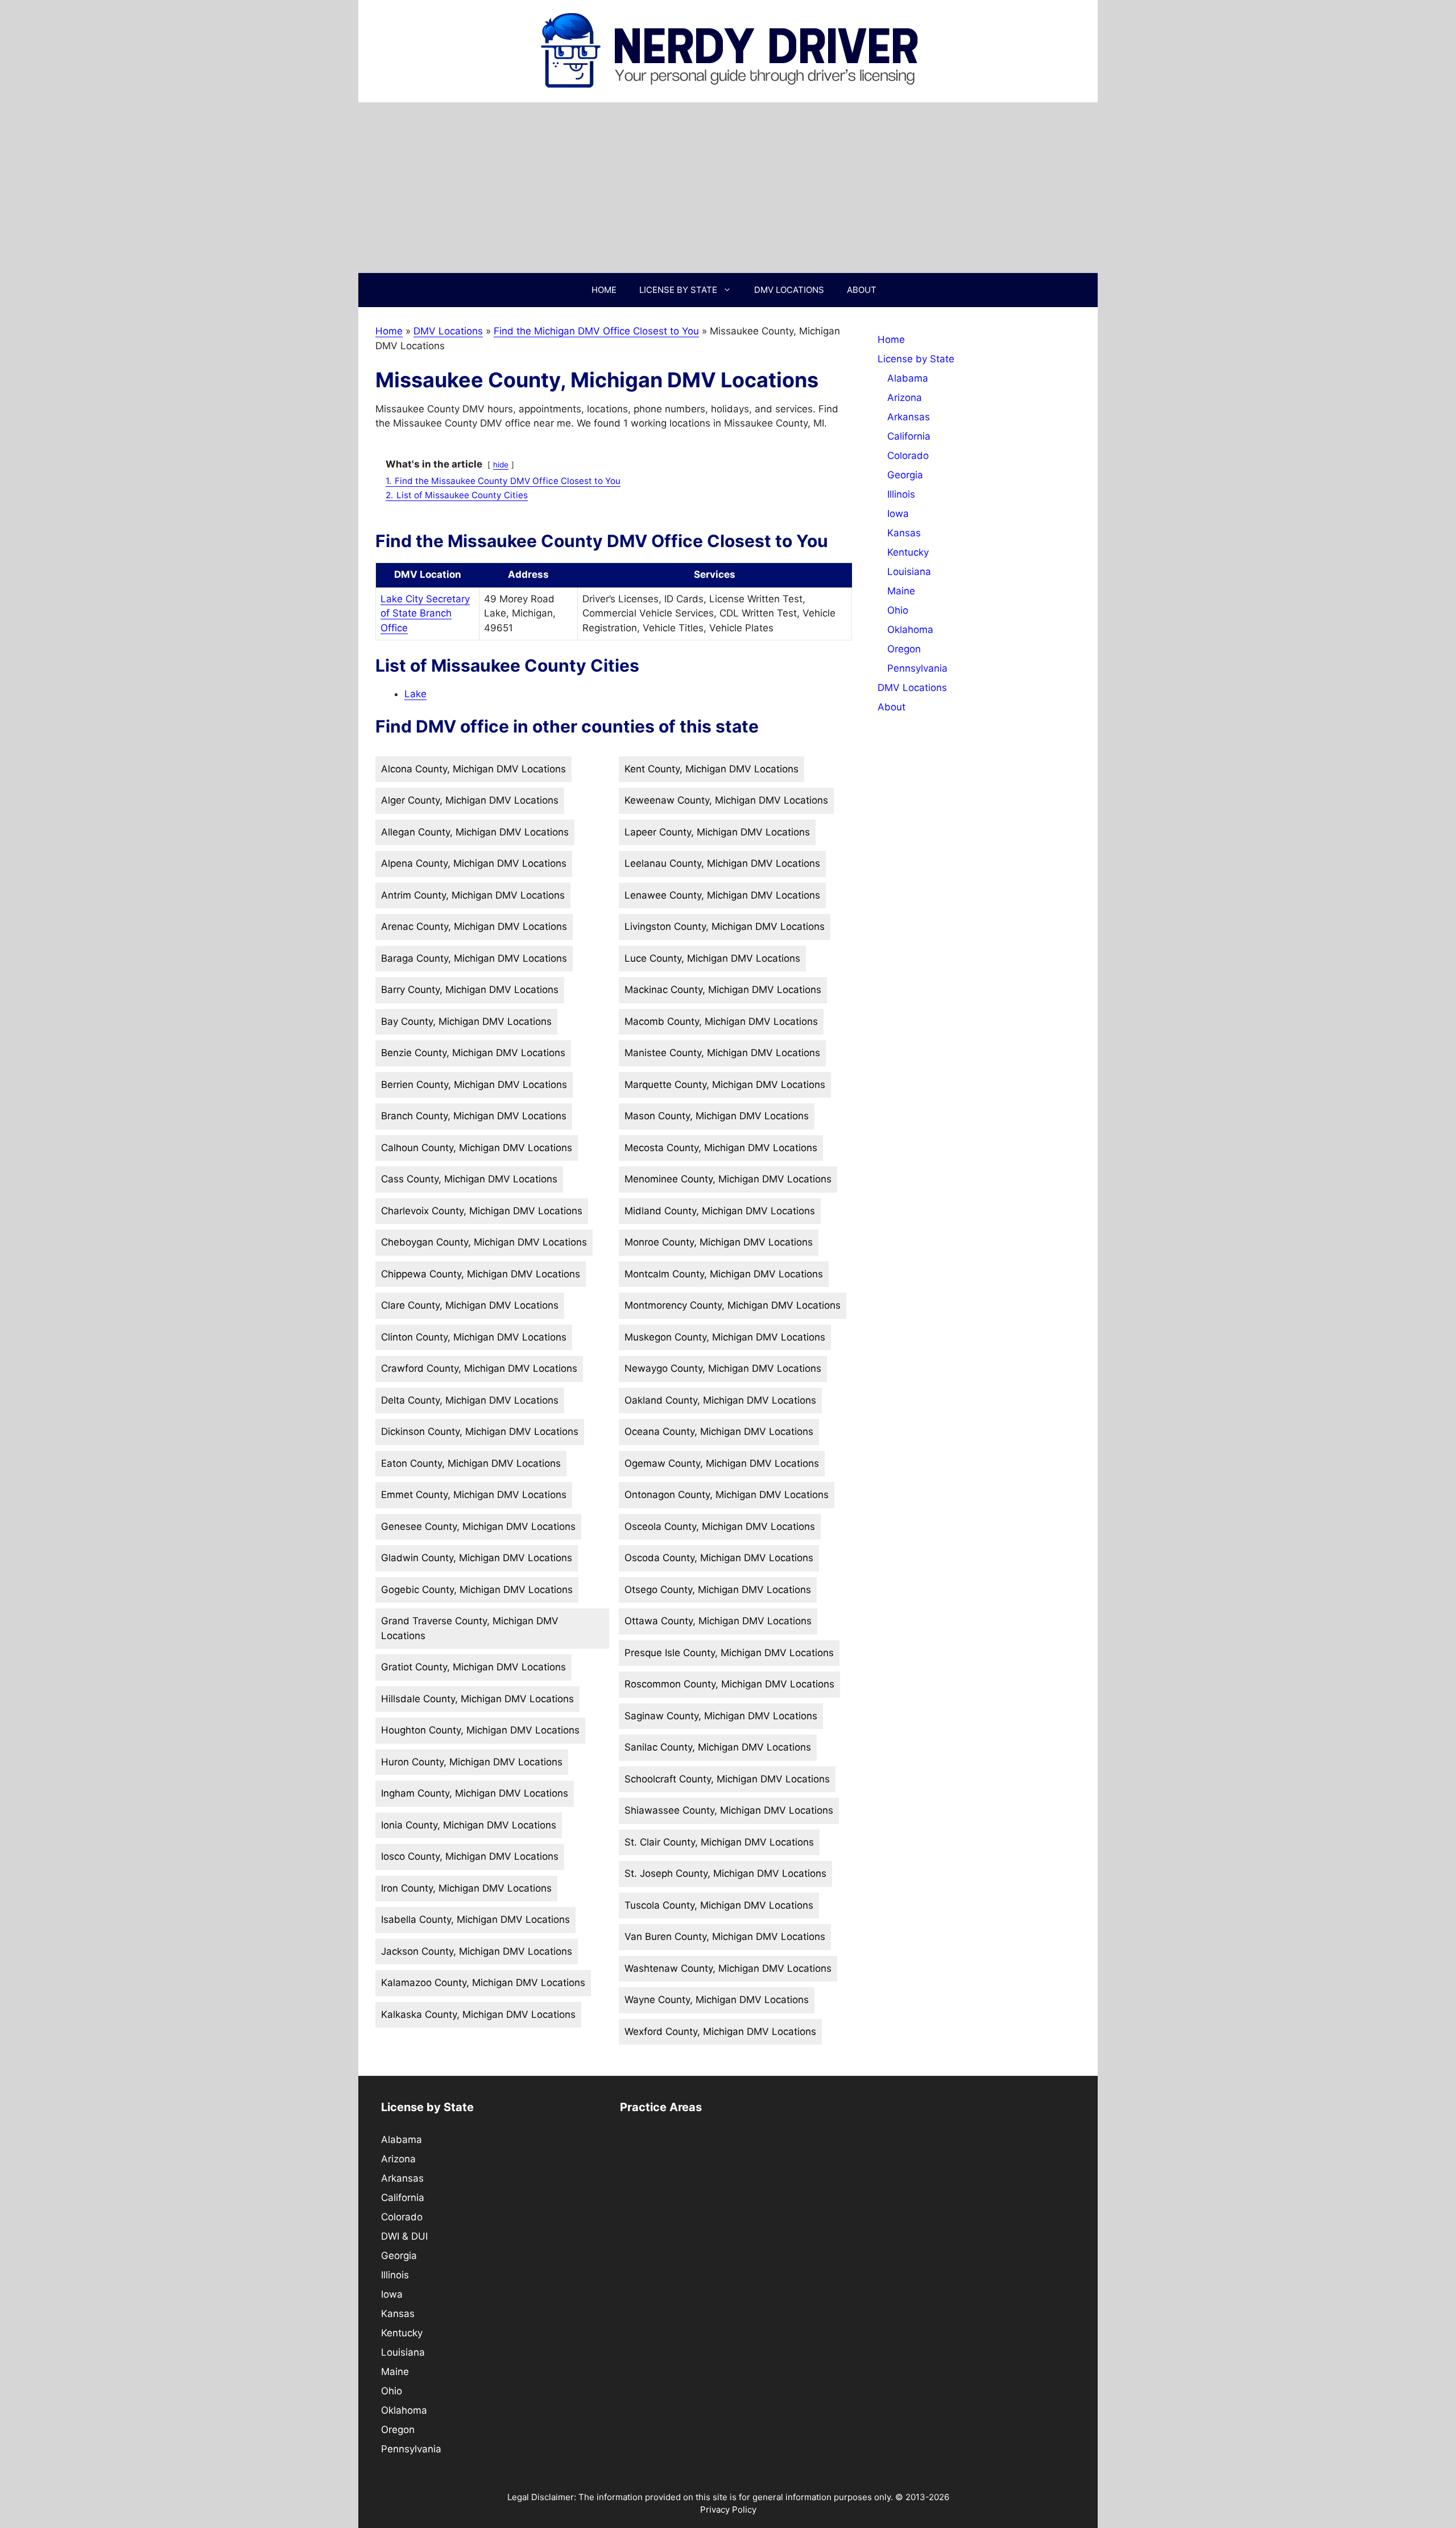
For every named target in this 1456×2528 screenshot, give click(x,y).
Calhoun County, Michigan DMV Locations (477, 1148)
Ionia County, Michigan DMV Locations (469, 1825)
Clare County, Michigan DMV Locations (470, 1305)
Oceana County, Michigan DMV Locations (719, 1431)
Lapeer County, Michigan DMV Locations (717, 832)
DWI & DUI (404, 2236)
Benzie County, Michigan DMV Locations (473, 1053)
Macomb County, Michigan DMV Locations (721, 1021)
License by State (678, 290)
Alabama (908, 378)
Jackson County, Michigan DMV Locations (477, 1951)
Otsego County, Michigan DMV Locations (718, 1590)
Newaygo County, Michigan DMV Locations (723, 1368)
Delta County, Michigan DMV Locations (470, 1400)
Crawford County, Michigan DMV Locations (479, 1368)
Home (604, 290)
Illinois (901, 494)
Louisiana (909, 572)
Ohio (898, 610)
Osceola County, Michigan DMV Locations (720, 1526)
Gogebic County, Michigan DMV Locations (477, 1590)
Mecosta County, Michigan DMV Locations (721, 1148)
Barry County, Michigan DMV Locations (470, 990)
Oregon (904, 649)
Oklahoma (910, 630)
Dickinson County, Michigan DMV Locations (480, 1431)
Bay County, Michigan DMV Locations (466, 1021)
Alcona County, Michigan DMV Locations (473, 769)
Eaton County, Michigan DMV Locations (471, 1463)
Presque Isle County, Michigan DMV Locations (729, 1653)
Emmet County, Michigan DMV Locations (474, 1495)
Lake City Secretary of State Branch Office (425, 613)
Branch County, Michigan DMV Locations (474, 1116)
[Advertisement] (728, 188)
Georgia (905, 475)
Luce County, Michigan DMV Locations (712, 958)
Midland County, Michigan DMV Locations (720, 1211)
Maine (901, 591)
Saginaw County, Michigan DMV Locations (721, 1716)
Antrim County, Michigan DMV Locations (473, 895)
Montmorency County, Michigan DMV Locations (733, 1305)
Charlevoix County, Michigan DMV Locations (482, 1211)
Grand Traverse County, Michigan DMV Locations (470, 1628)
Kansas (904, 533)
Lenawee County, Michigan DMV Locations (722, 895)
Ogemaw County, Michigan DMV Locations (722, 1463)
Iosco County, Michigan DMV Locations (470, 1856)
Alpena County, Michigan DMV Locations (474, 863)
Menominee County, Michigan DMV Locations (728, 1179)
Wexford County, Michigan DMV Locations (720, 2031)
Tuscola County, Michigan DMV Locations (719, 1905)
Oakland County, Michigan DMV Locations (720, 1400)
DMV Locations (789, 290)
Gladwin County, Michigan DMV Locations (477, 1558)
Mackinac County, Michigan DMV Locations (723, 990)
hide (501, 465)
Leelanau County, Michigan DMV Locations (722, 863)
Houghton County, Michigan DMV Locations (480, 1730)
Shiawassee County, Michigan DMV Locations (729, 1810)
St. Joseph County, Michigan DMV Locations (725, 1873)
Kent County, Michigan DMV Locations (712, 769)
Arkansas (909, 417)
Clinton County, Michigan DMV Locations (474, 1337)
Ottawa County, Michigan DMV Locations (718, 1621)
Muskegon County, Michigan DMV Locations (725, 1337)
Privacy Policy (728, 2510)
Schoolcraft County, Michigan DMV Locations (727, 1779)
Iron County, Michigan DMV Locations (466, 1888)
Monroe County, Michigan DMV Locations (719, 1242)
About (862, 290)
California (909, 436)
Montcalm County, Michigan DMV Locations (724, 1274)
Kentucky (908, 552)
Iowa (898, 514)
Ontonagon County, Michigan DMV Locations (727, 1495)
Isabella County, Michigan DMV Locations (475, 1919)
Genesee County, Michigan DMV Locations (478, 1526)
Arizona (905, 398)
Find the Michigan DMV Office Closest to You (596, 331)
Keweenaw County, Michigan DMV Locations (726, 800)
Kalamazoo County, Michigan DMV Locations (483, 1983)
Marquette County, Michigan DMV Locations (725, 1085)
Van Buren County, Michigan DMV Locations (725, 1937)
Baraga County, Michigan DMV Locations (474, 958)
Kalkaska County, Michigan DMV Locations (478, 2014)
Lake (415, 694)
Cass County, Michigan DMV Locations (469, 1179)
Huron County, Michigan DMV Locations (472, 1762)
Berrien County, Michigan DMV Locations (474, 1085)
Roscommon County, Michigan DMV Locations (729, 1684)
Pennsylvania (917, 668)
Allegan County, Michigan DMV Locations (475, 832)
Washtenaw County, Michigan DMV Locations (728, 1968)
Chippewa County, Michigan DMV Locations (481, 1274)
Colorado (908, 456)
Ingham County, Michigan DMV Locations (475, 1793)
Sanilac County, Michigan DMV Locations (718, 1747)
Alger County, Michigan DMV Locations (470, 800)
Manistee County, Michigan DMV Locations (722, 1053)
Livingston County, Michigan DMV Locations (725, 926)
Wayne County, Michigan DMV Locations (717, 2000)
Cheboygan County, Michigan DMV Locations (484, 1242)
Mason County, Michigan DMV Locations (717, 1116)
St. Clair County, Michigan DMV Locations (719, 1842)
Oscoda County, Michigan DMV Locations (719, 1558)
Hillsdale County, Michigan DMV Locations (477, 1699)
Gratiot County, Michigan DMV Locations (473, 1667)
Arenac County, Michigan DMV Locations (474, 926)
